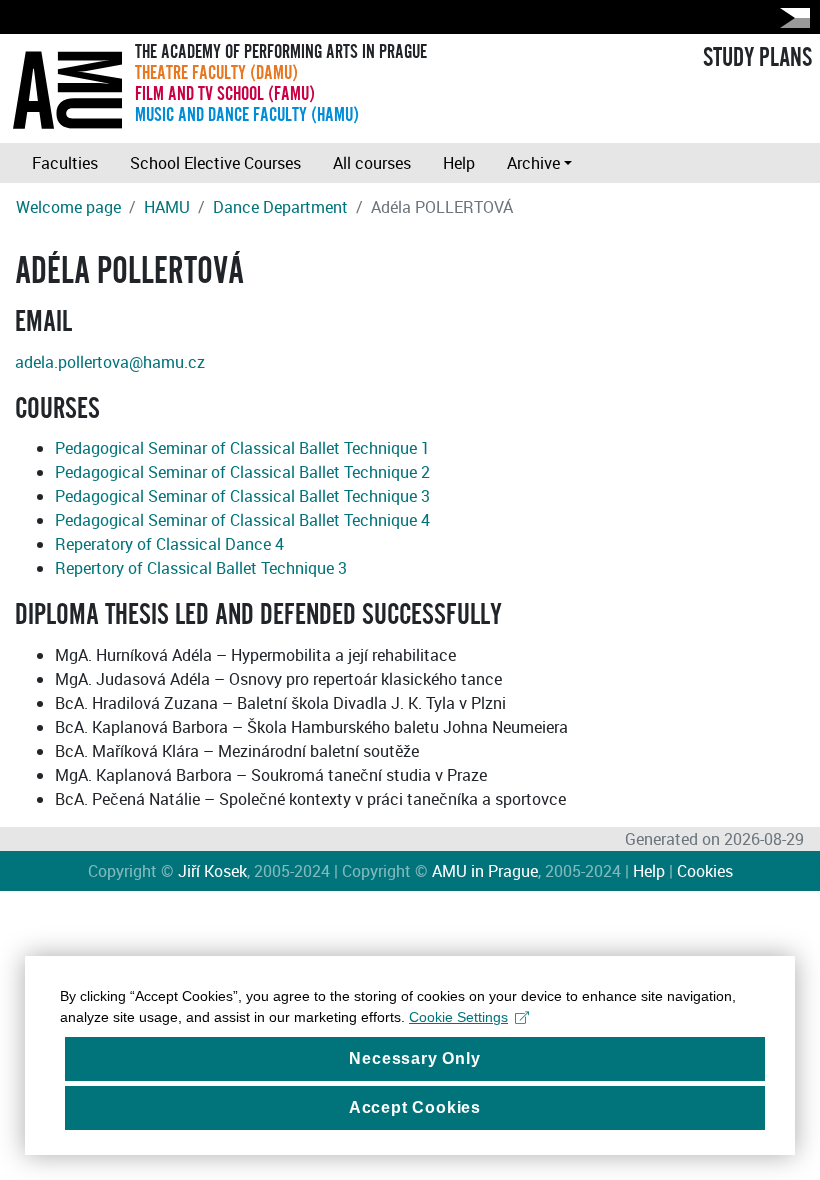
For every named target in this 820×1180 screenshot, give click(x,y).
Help (459, 163)
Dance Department (280, 207)
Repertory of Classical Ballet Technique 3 (201, 568)
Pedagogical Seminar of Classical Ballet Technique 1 (242, 448)
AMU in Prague (485, 871)
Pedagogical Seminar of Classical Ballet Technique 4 (242, 520)
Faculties (65, 163)
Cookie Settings (458, 1017)
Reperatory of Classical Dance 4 (169, 544)
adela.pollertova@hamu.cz (110, 362)
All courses (372, 163)
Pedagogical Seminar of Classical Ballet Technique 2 (242, 472)
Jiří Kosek (212, 871)
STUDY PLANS (757, 58)
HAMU (167, 207)
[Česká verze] (791, 17)
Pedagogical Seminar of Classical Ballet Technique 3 (242, 496)
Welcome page (68, 207)
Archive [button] (533, 163)
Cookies (705, 871)
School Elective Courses (215, 163)
